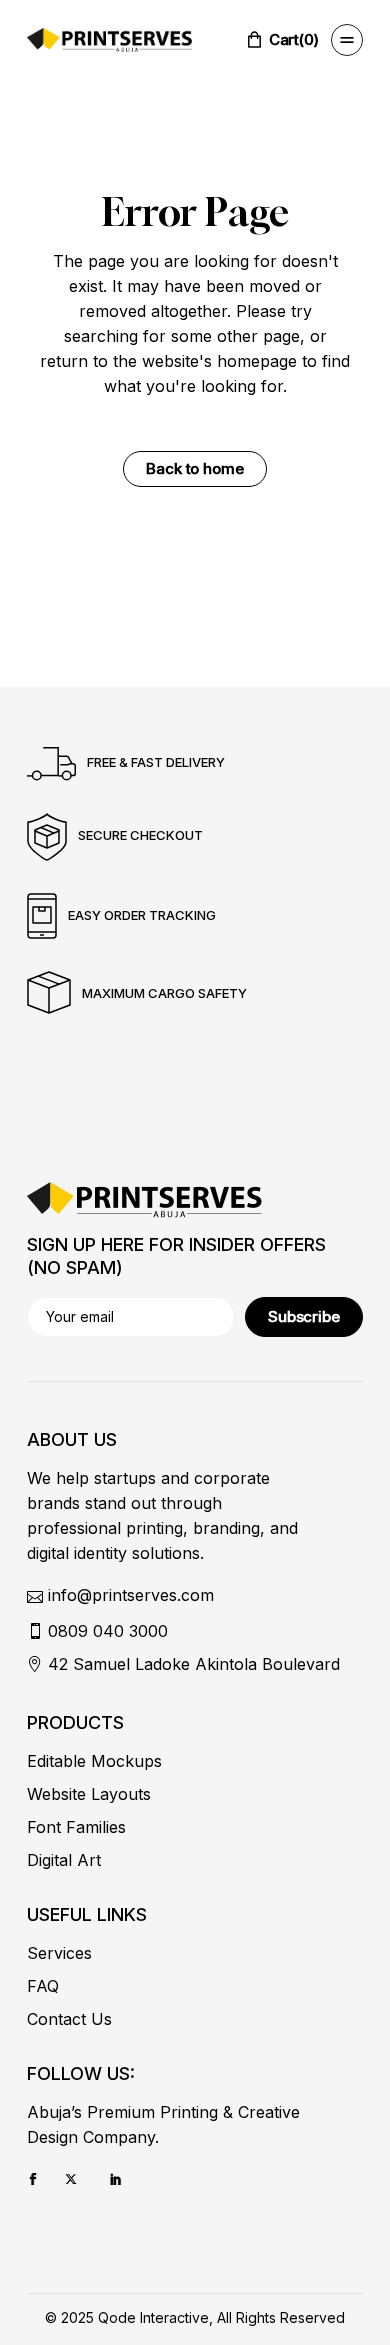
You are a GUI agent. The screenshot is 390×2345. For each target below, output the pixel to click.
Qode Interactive (153, 2317)
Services (59, 1953)
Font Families (76, 1827)
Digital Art (64, 1860)
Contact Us (69, 2019)
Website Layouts (89, 1794)
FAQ (43, 1986)
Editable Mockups (94, 1761)
